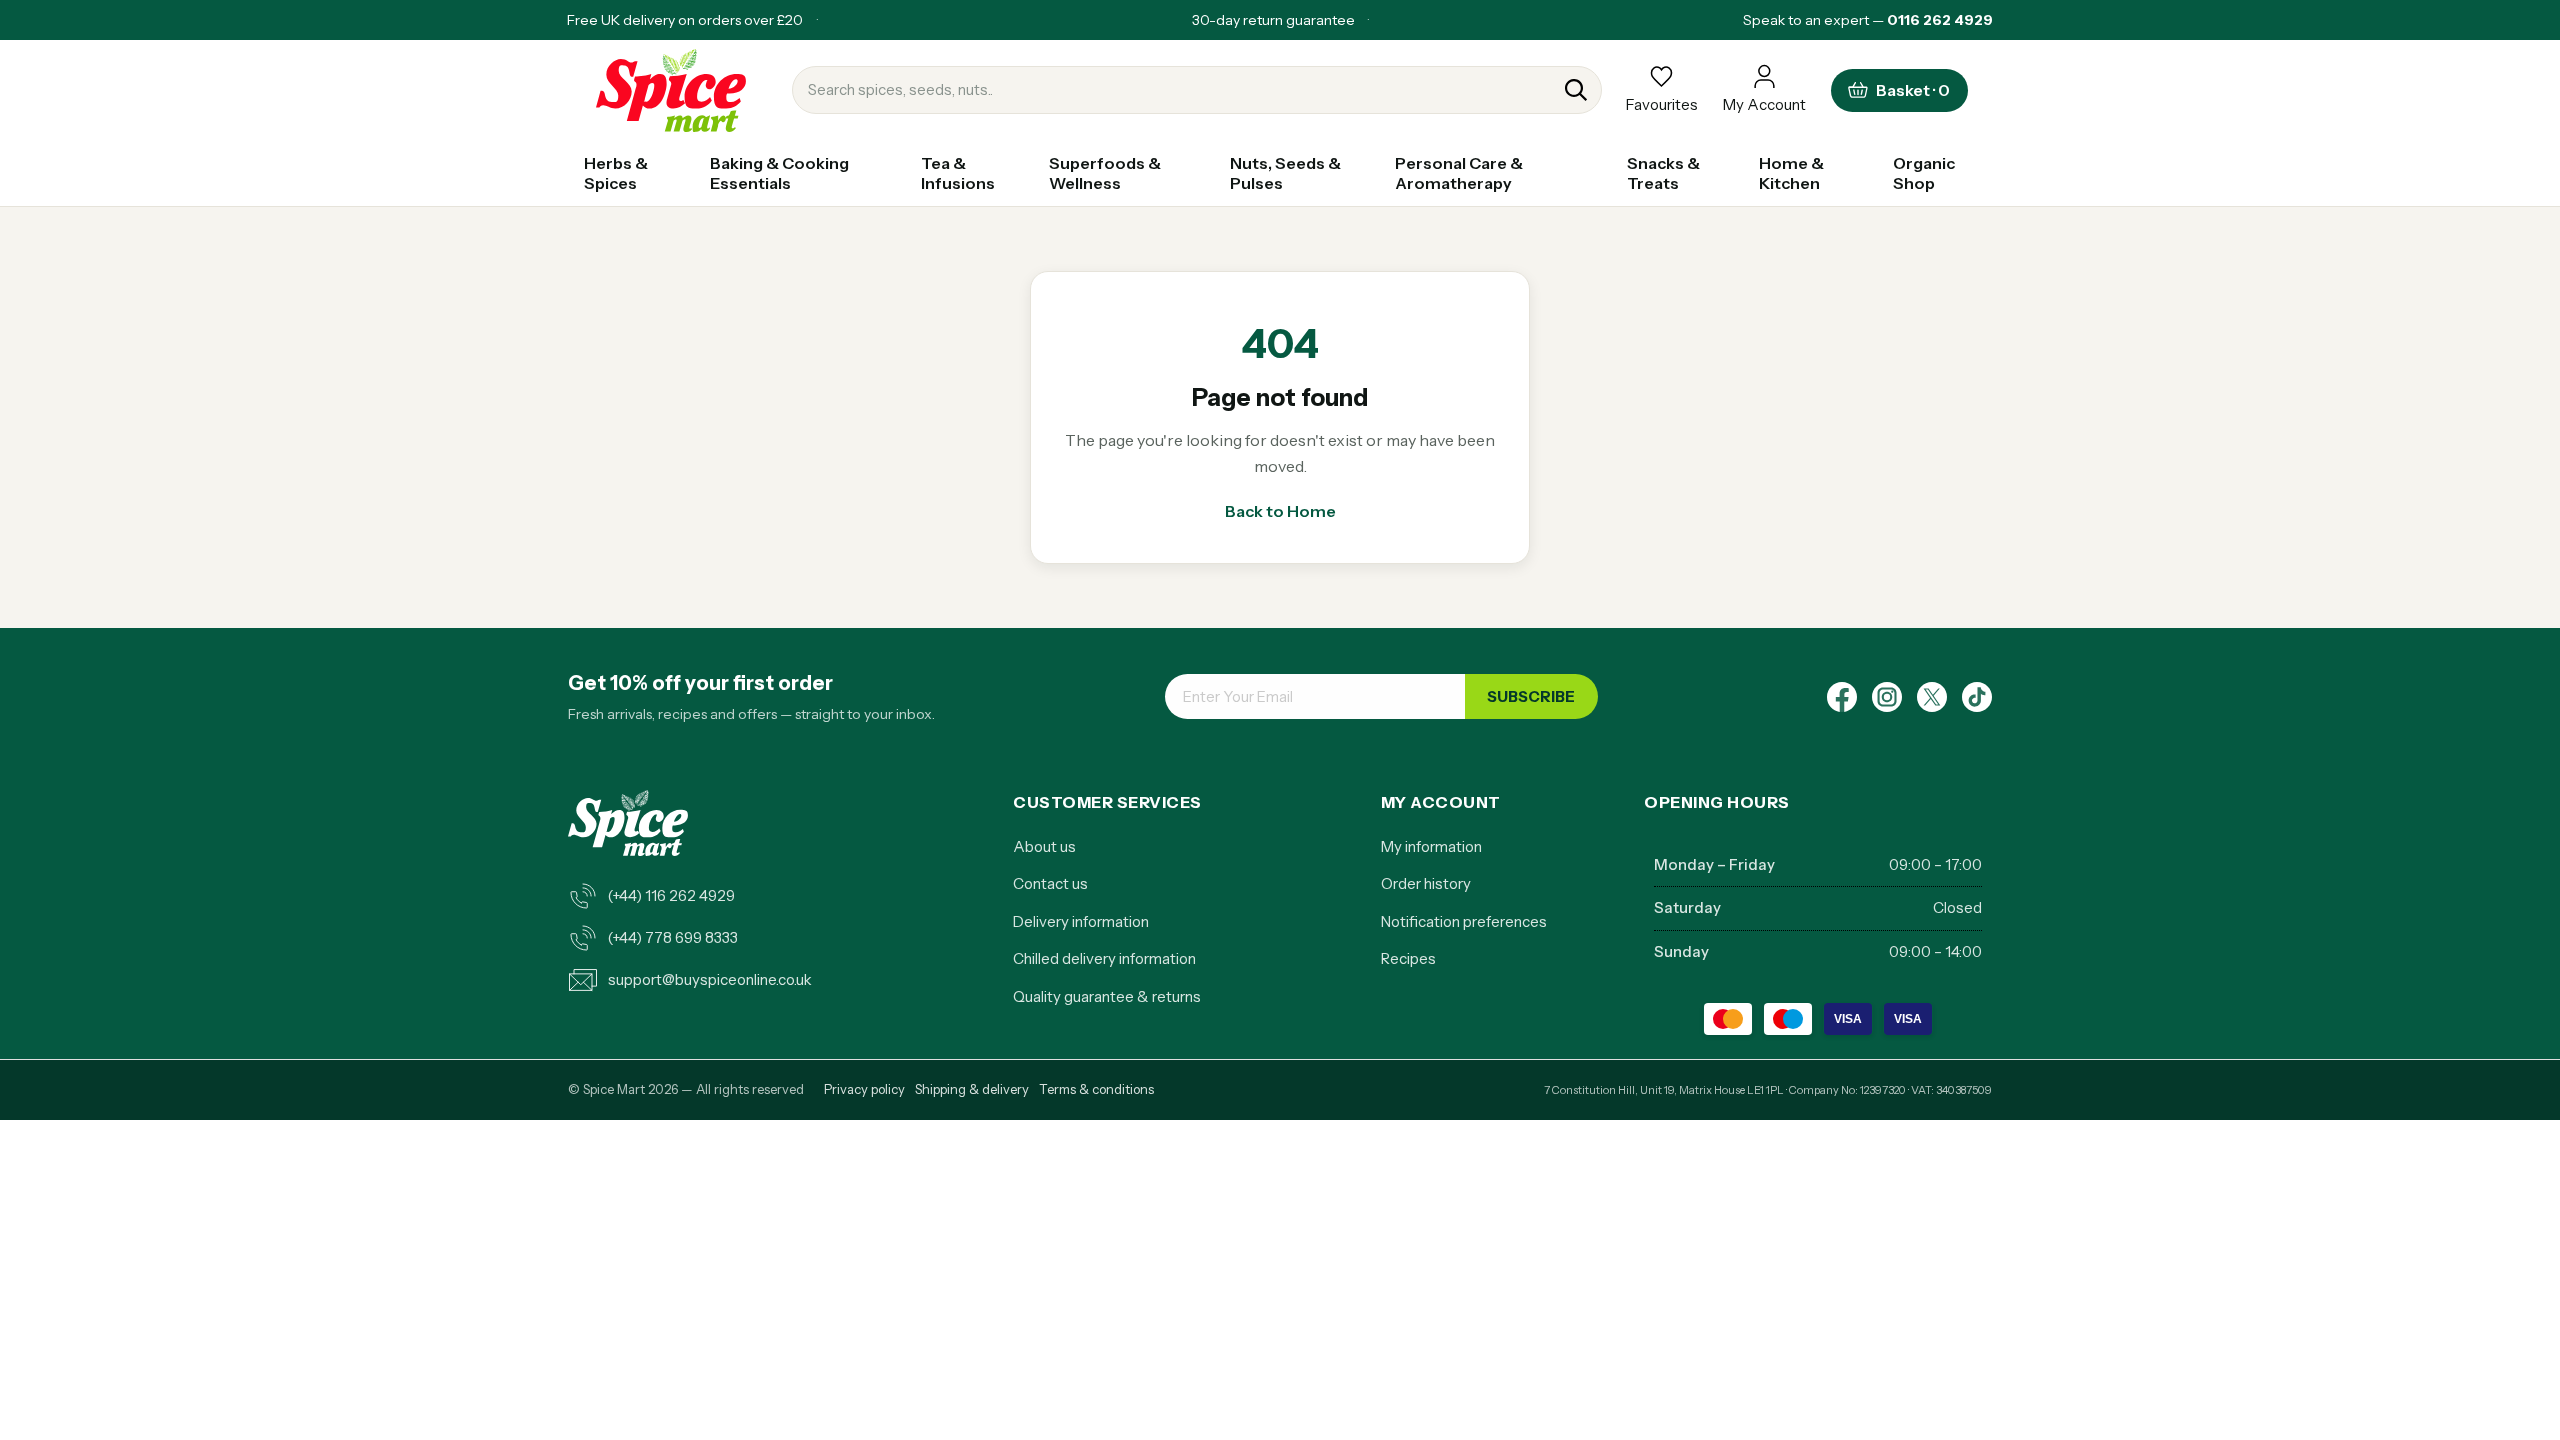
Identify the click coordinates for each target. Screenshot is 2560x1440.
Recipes (1408, 958)
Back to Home (1280, 511)
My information (1431, 846)
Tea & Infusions (958, 173)
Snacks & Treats (1663, 173)
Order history (1426, 883)
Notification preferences (1464, 921)
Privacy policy (864, 1089)
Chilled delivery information (1104, 958)
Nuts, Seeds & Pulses (1285, 173)
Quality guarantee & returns (1107, 996)
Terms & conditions (1096, 1089)
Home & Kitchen (1791, 173)
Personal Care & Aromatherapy (1459, 173)
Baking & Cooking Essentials (779, 173)
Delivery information (1081, 921)
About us (1044, 846)
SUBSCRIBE (1531, 696)
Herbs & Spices (616, 173)
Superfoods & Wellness (1105, 173)
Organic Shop (1924, 173)
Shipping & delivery (972, 1089)
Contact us (1050, 883)
